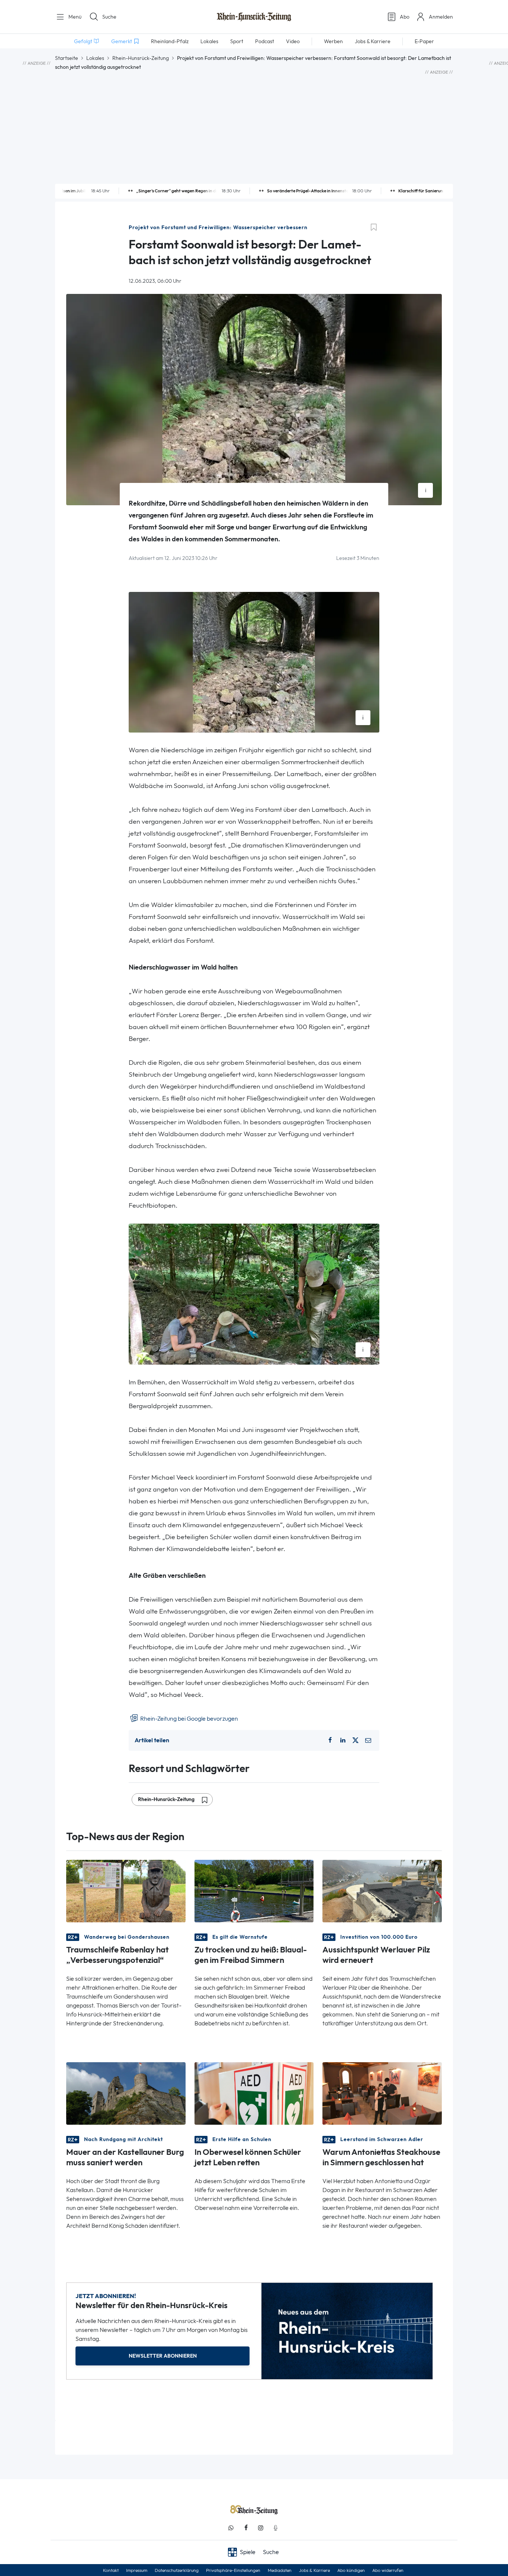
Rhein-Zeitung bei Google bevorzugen (189, 1719)
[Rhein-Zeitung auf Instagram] (261, 2528)
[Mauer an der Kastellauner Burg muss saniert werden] (126, 2093)
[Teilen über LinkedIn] (343, 1740)
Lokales (95, 58)
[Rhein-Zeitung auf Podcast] (276, 2528)
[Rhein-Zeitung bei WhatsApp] (231, 2528)
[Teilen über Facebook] (330, 1740)
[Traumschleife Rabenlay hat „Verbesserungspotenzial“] (126, 1891)
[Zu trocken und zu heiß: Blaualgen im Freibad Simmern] (254, 1891)
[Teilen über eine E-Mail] (368, 1740)
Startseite (67, 58)
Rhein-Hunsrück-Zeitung (141, 58)
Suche (109, 17)
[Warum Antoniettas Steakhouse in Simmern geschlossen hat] (382, 2093)
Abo (405, 17)
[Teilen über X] (356, 1740)
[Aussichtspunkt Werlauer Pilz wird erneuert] (382, 1891)
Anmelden (441, 17)
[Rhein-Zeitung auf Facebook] (246, 2528)
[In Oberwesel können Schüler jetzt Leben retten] (254, 2093)
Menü (74, 17)
